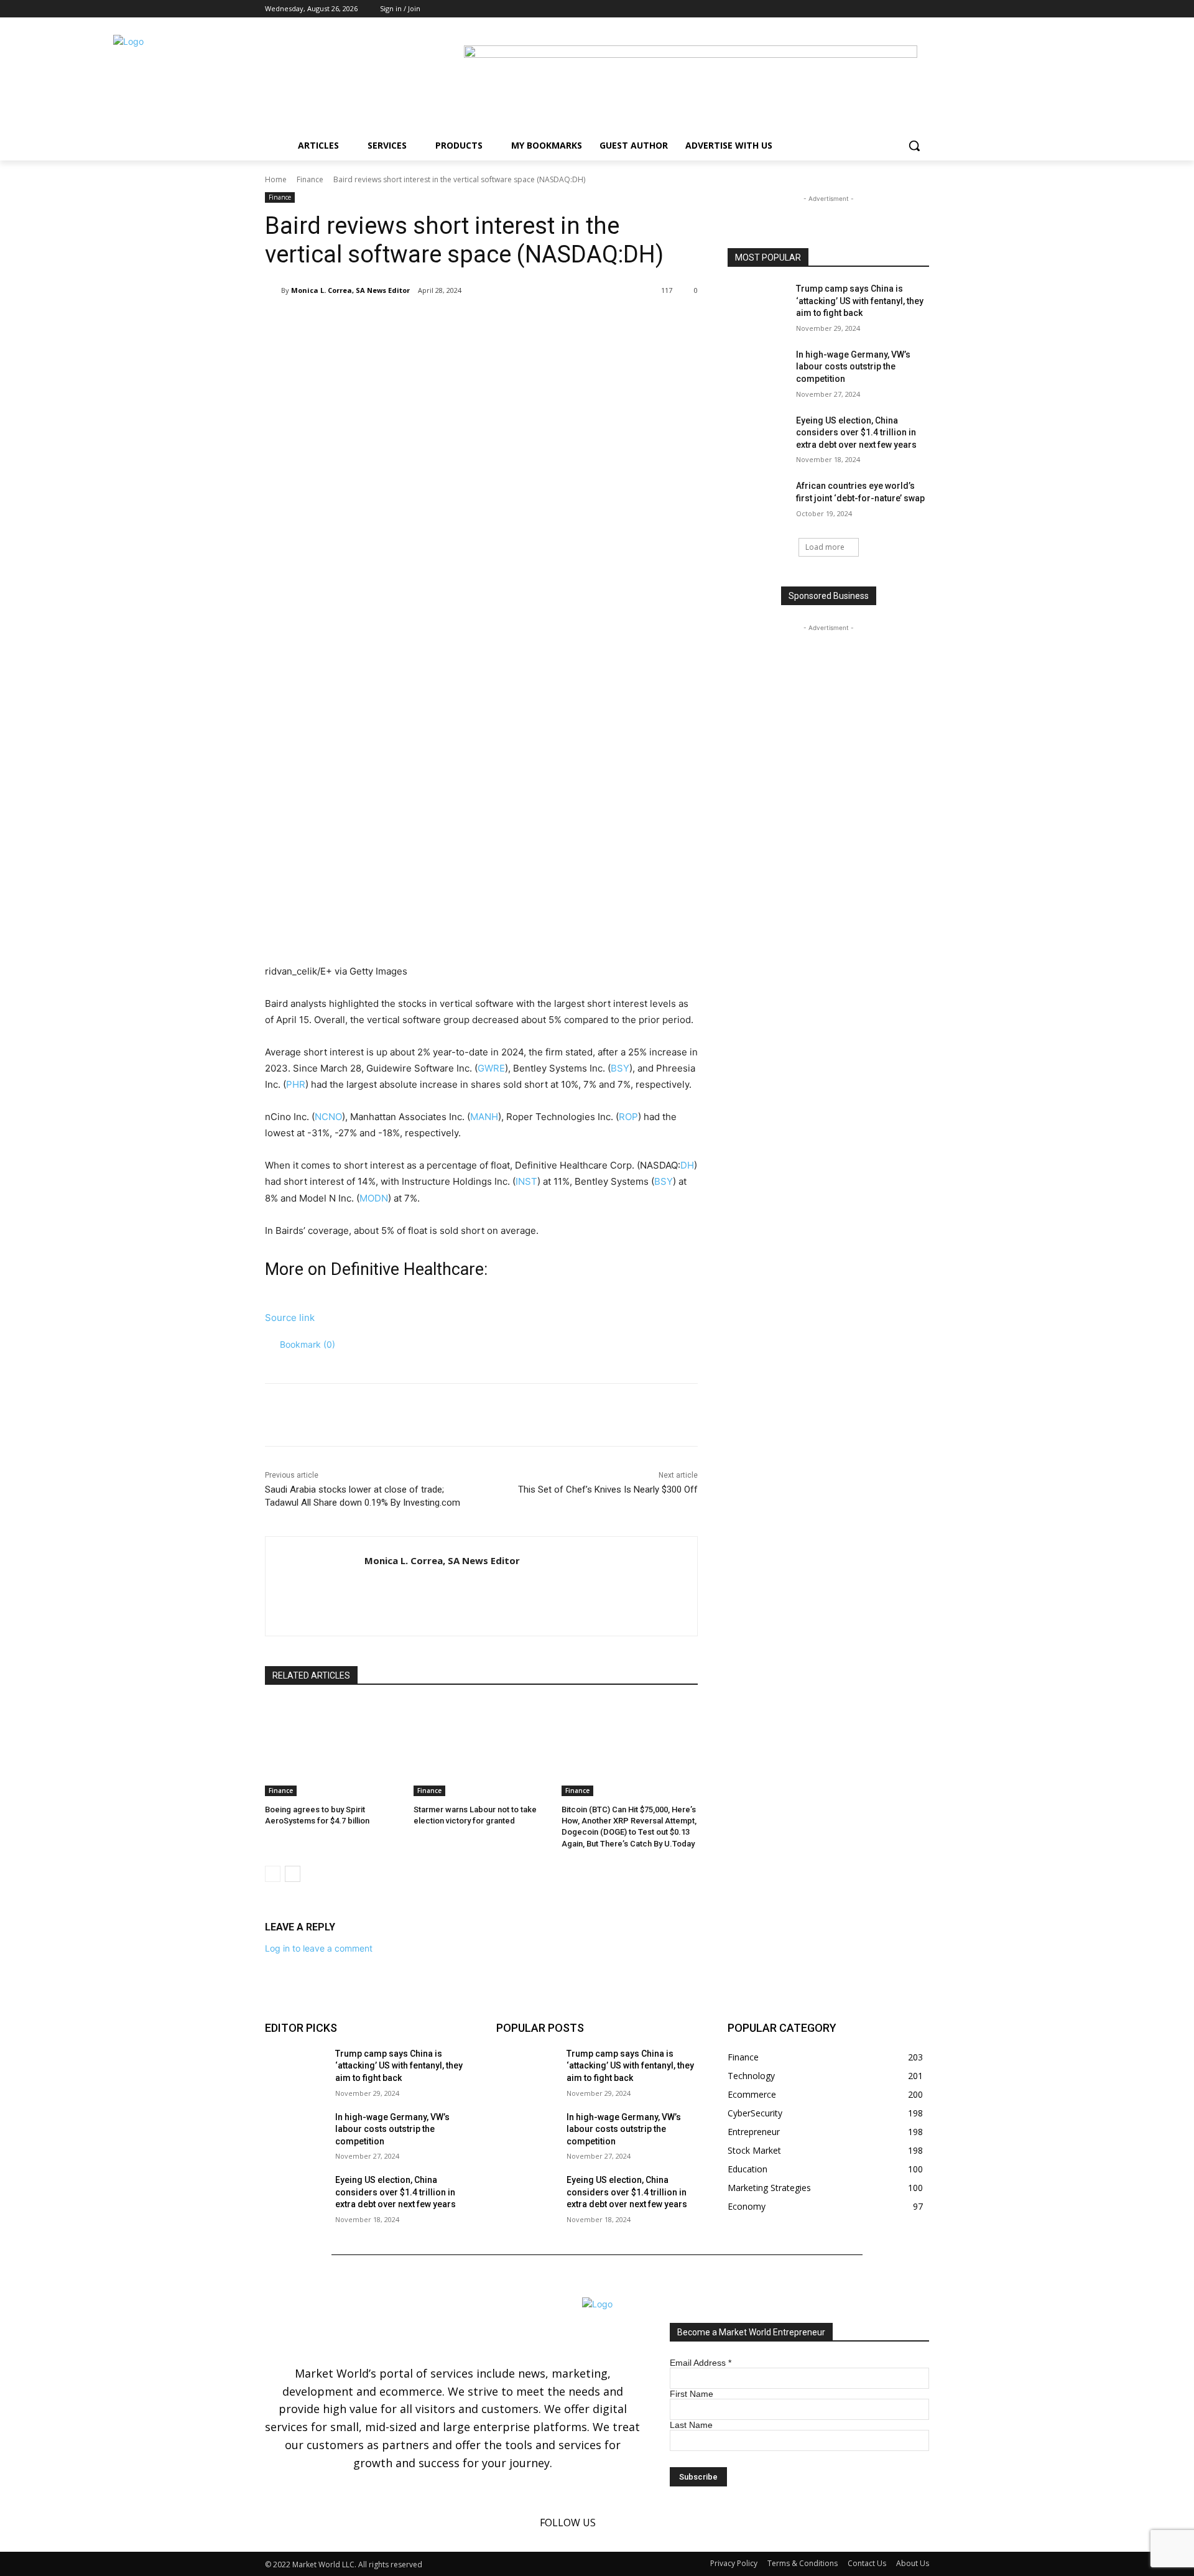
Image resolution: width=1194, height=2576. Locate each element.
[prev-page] (273, 1874)
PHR (296, 1084)
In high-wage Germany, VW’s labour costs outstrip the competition (853, 367)
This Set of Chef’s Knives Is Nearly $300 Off (608, 1490)
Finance (310, 179)
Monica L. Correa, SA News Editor (350, 290)
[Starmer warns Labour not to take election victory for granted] (482, 1749)
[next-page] (293, 1874)
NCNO (328, 1117)
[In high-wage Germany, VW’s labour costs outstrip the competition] (758, 370)
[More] (470, 322)
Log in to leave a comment (319, 1948)
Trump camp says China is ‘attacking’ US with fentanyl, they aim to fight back (860, 301)
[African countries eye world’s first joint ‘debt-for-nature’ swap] (758, 501)
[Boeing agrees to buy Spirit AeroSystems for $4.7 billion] (333, 1749)
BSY (620, 1068)
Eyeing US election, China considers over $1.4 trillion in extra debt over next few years (857, 433)
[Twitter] (922, 9)
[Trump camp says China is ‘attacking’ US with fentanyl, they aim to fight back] (758, 304)
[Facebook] (888, 9)
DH (687, 1165)
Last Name (691, 2425)
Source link (290, 1318)
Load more (825, 547)
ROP (628, 1117)
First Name (692, 2394)
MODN (374, 1198)
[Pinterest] (412, 322)
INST (526, 1181)
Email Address (701, 2363)
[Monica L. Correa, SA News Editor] (273, 290)
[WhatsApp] (440, 322)
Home (276, 179)
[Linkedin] (905, 9)
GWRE (491, 1068)
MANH (484, 1117)
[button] (914, 146)
